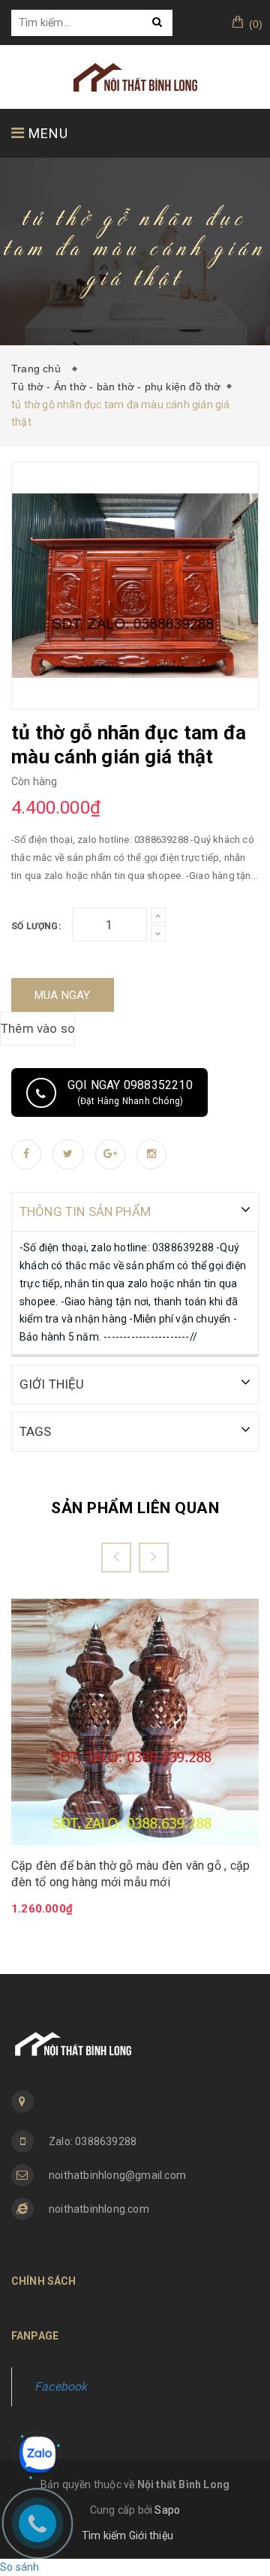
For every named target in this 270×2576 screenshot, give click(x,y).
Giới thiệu (151, 2535)
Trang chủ (39, 369)
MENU (46, 133)
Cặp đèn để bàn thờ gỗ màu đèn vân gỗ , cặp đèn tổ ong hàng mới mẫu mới (130, 1874)
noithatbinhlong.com (99, 2209)
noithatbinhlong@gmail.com (117, 2175)
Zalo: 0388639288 (93, 2141)
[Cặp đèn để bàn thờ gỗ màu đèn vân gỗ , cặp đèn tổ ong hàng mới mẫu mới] (135, 1722)
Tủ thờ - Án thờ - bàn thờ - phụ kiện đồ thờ (116, 387)
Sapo (167, 2510)
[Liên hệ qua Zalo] (37, 2454)
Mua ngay (63, 995)
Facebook (61, 2386)
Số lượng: (36, 926)
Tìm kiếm (104, 2535)
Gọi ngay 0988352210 (130, 1092)
